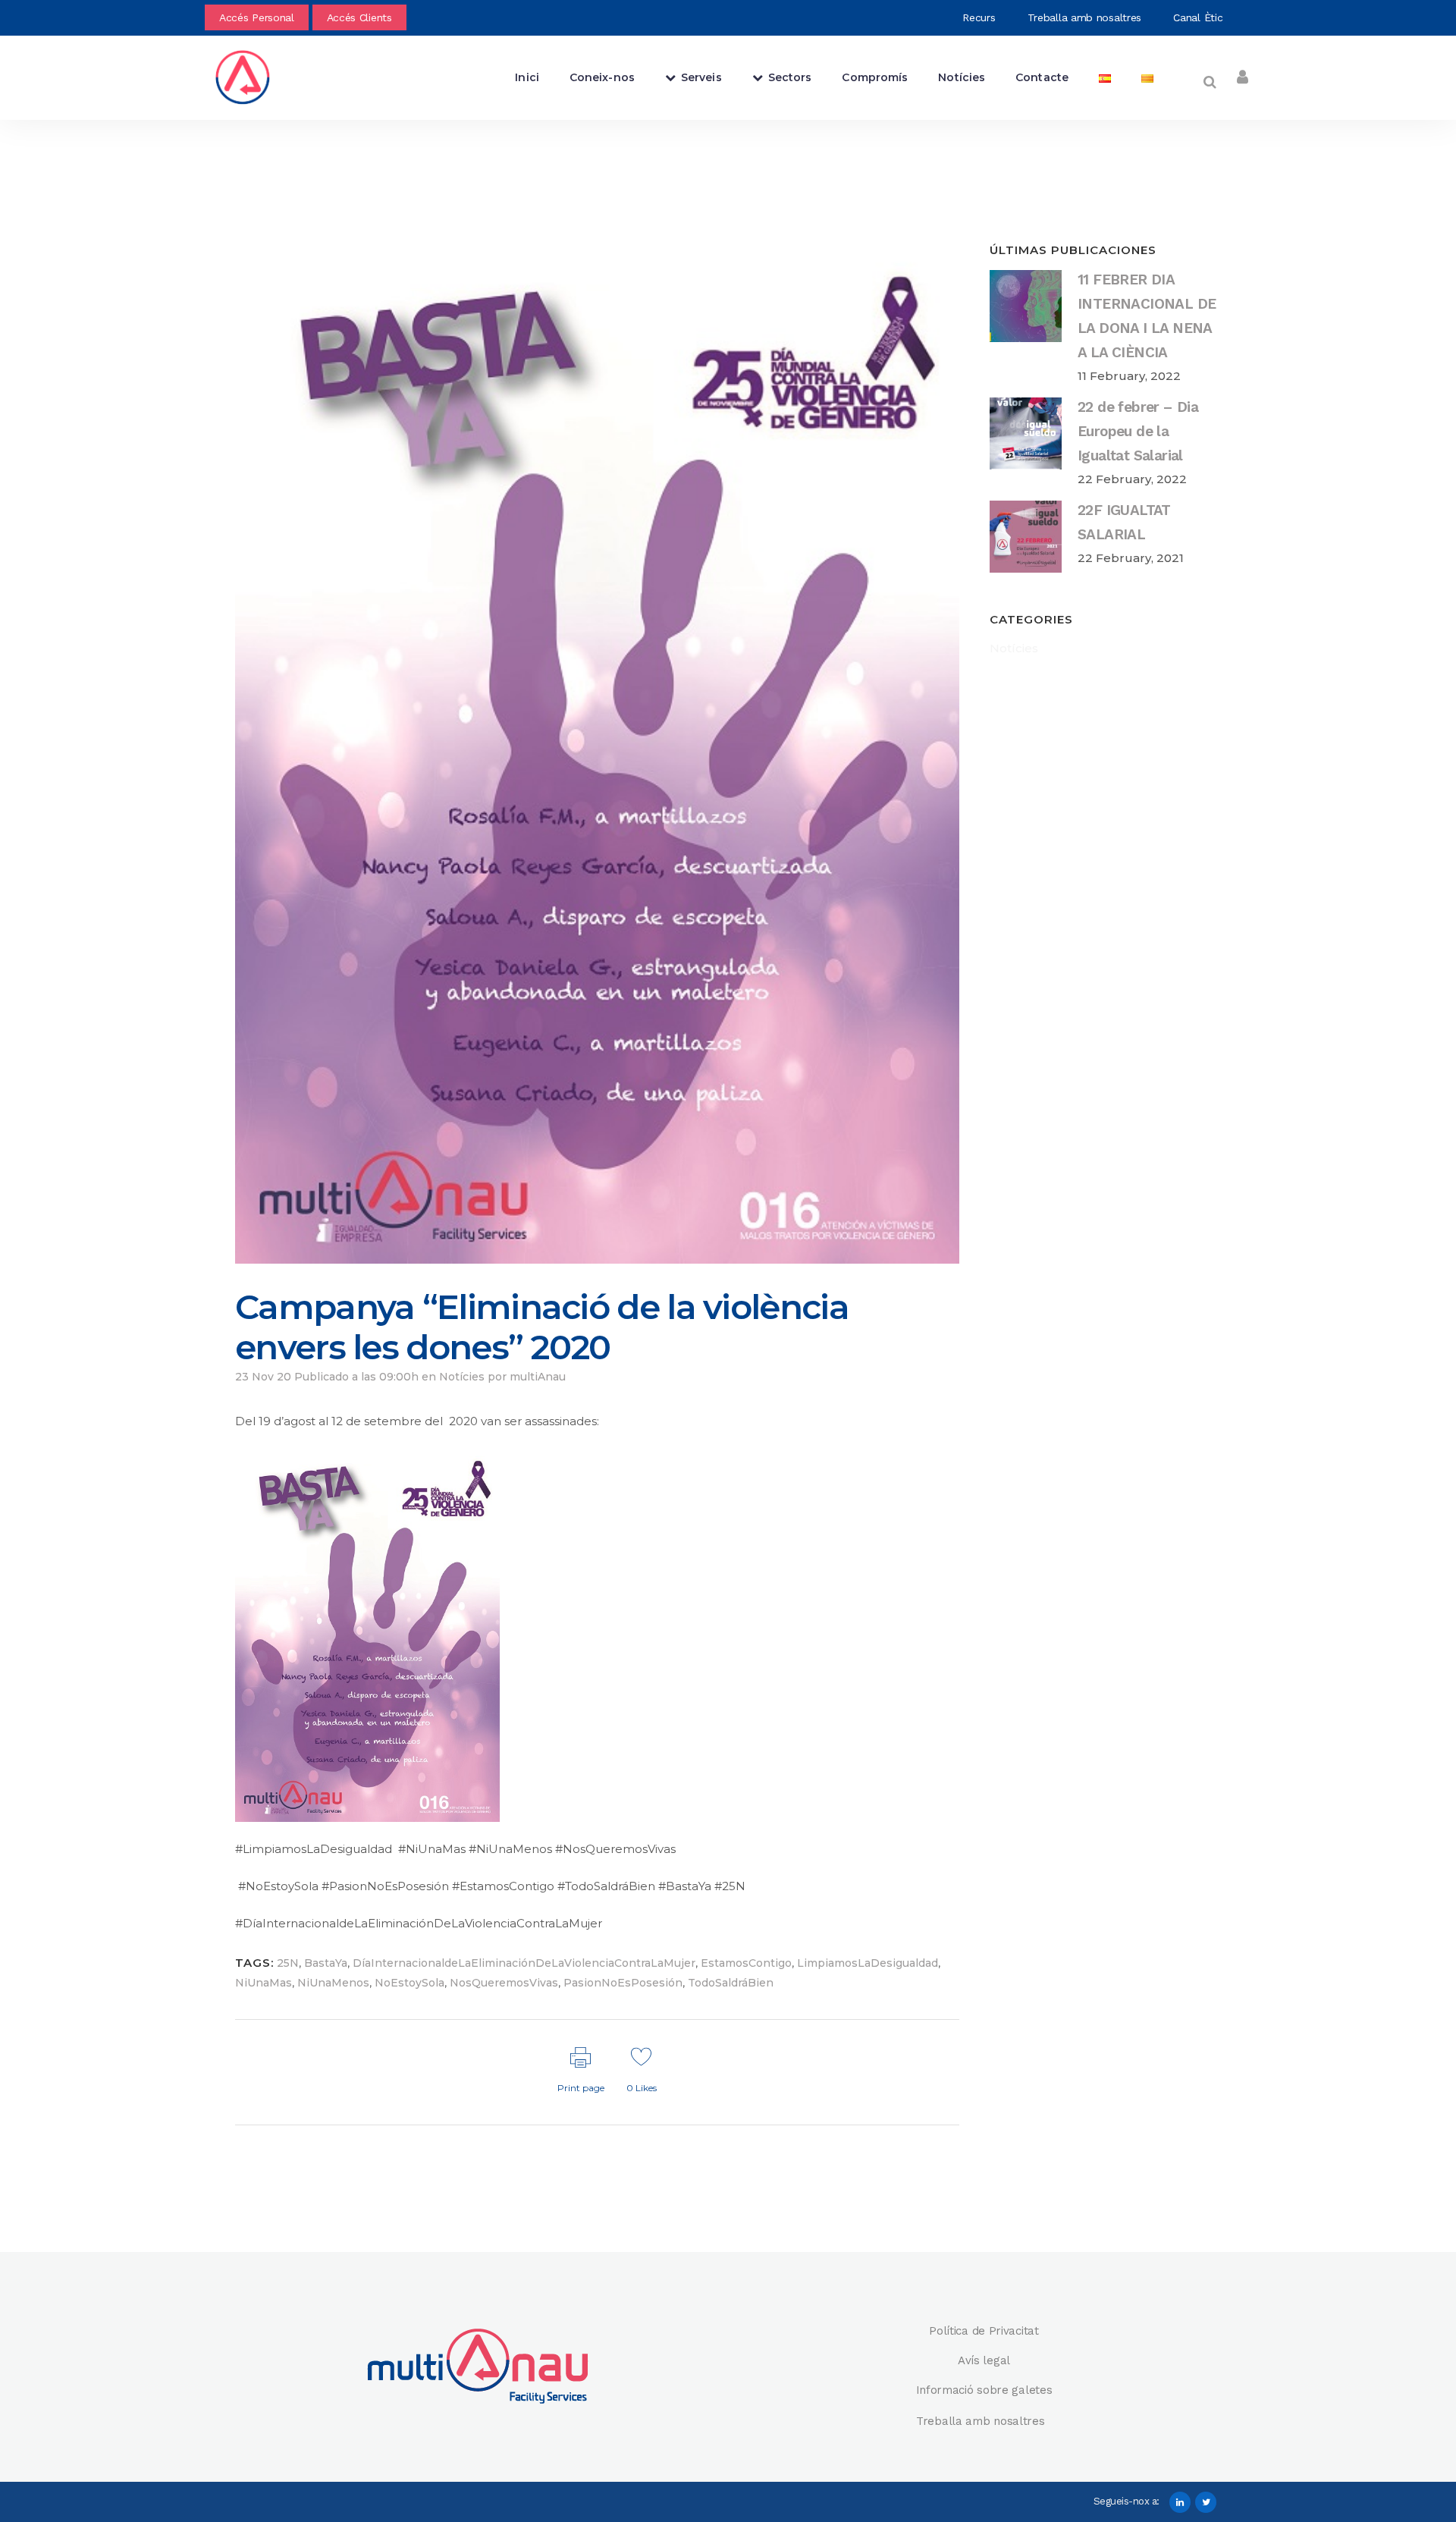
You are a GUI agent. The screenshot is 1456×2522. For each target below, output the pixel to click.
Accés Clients (359, 17)
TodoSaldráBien (731, 1983)
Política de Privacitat (984, 2331)
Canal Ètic (1200, 17)
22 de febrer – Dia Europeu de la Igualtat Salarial (1138, 431)
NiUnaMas (264, 1983)
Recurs (981, 17)
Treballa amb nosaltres (1086, 17)
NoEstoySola (409, 1983)
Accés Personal (257, 17)
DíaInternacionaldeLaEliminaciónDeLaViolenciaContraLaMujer (524, 1963)
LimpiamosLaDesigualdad (868, 1963)
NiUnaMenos (333, 1983)
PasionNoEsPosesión (623, 1983)
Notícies (462, 1377)
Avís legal (984, 2360)
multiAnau (538, 1377)
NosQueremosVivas (504, 1983)
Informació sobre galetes (984, 2390)
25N (288, 1963)
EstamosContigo (746, 1963)
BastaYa (326, 1963)
